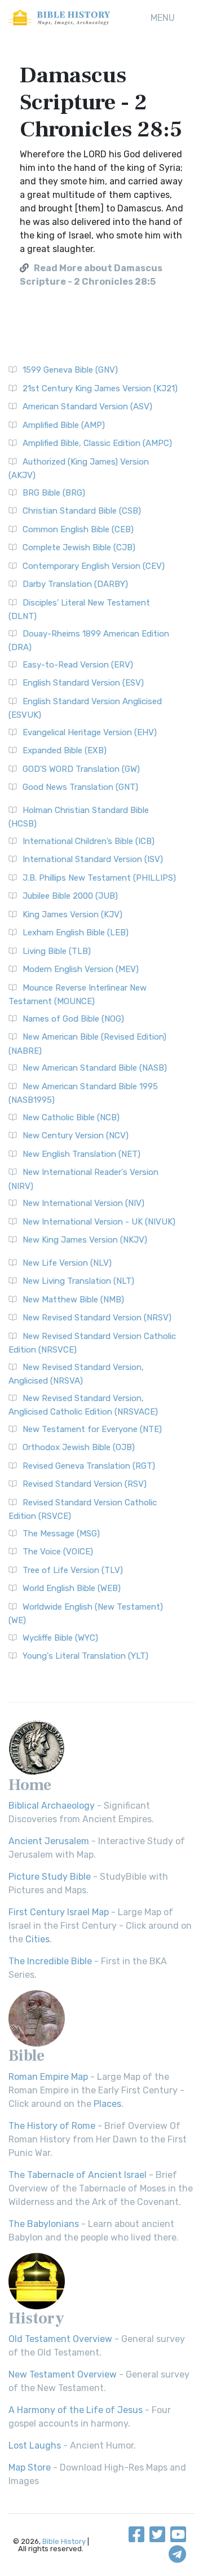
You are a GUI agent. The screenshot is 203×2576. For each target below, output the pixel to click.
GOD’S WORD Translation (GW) (81, 769)
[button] (163, 18)
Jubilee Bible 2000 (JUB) (70, 896)
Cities (37, 1939)
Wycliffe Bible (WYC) (60, 1638)
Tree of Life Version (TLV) (73, 1570)
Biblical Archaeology (52, 1806)
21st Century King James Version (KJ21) (100, 388)
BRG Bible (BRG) (54, 493)
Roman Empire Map (48, 2077)
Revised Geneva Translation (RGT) (89, 1466)
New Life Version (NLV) (67, 1263)
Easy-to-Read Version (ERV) (78, 665)
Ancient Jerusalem (49, 1841)
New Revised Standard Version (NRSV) (97, 1318)
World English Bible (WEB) (72, 1588)
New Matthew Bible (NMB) (73, 1300)
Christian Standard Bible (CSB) (82, 511)
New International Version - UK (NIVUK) (99, 1222)
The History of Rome (52, 2126)
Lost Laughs (35, 2445)
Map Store (30, 2467)
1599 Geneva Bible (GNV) (70, 370)
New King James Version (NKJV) (85, 1240)
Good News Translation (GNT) (80, 787)
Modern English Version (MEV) (81, 969)
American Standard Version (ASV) (87, 406)
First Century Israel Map (59, 1912)
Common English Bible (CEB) (78, 529)
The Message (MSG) (61, 1534)
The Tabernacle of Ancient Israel (78, 2175)
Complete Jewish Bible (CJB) (79, 547)
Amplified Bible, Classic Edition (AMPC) (97, 443)
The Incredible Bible (50, 1961)
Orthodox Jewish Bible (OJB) (79, 1447)
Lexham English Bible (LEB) (76, 933)
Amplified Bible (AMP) (64, 425)
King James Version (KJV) (72, 914)
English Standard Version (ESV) (83, 683)
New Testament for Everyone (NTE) (92, 1429)
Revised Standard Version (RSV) (85, 1484)
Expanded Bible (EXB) (65, 750)
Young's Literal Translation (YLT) (85, 1656)
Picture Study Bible (50, 1877)
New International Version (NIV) (83, 1203)
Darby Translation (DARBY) (75, 584)
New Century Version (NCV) (76, 1135)
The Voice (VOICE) (58, 1552)
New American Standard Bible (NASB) (95, 1068)
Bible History (64, 2541)
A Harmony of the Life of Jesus (76, 2410)
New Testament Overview (63, 2374)
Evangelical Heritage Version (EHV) (90, 732)
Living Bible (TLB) (57, 951)
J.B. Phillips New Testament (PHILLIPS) (99, 878)
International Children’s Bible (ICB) (89, 841)
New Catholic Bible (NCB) (71, 1117)
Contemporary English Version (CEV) (94, 566)
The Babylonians (44, 2224)
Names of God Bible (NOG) (73, 1019)
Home (30, 1785)
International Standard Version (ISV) (93, 859)
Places (107, 2104)
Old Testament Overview (60, 2339)
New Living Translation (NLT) (78, 1281)
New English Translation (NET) (81, 1154)
